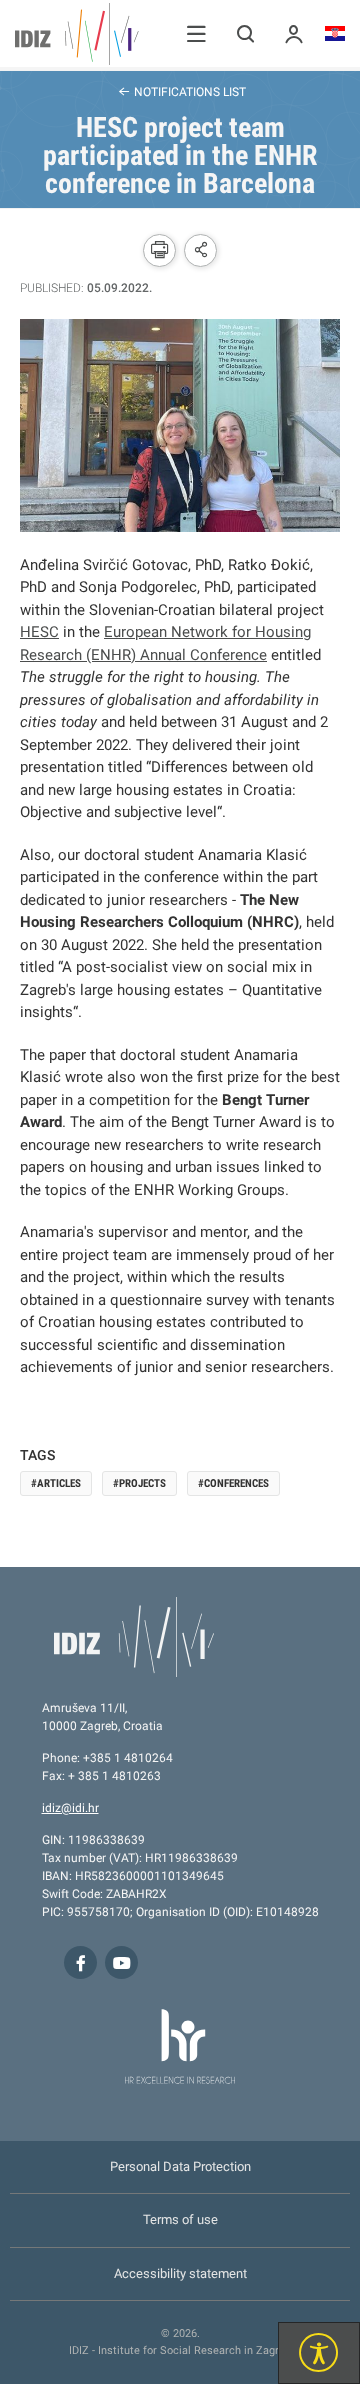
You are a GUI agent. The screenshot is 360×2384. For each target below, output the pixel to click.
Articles (59, 1483)
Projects (142, 1483)
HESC (39, 632)
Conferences (236, 1483)
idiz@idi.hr (70, 1808)
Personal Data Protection (180, 2166)
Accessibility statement (180, 2273)
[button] (196, 33)
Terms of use (180, 2219)
